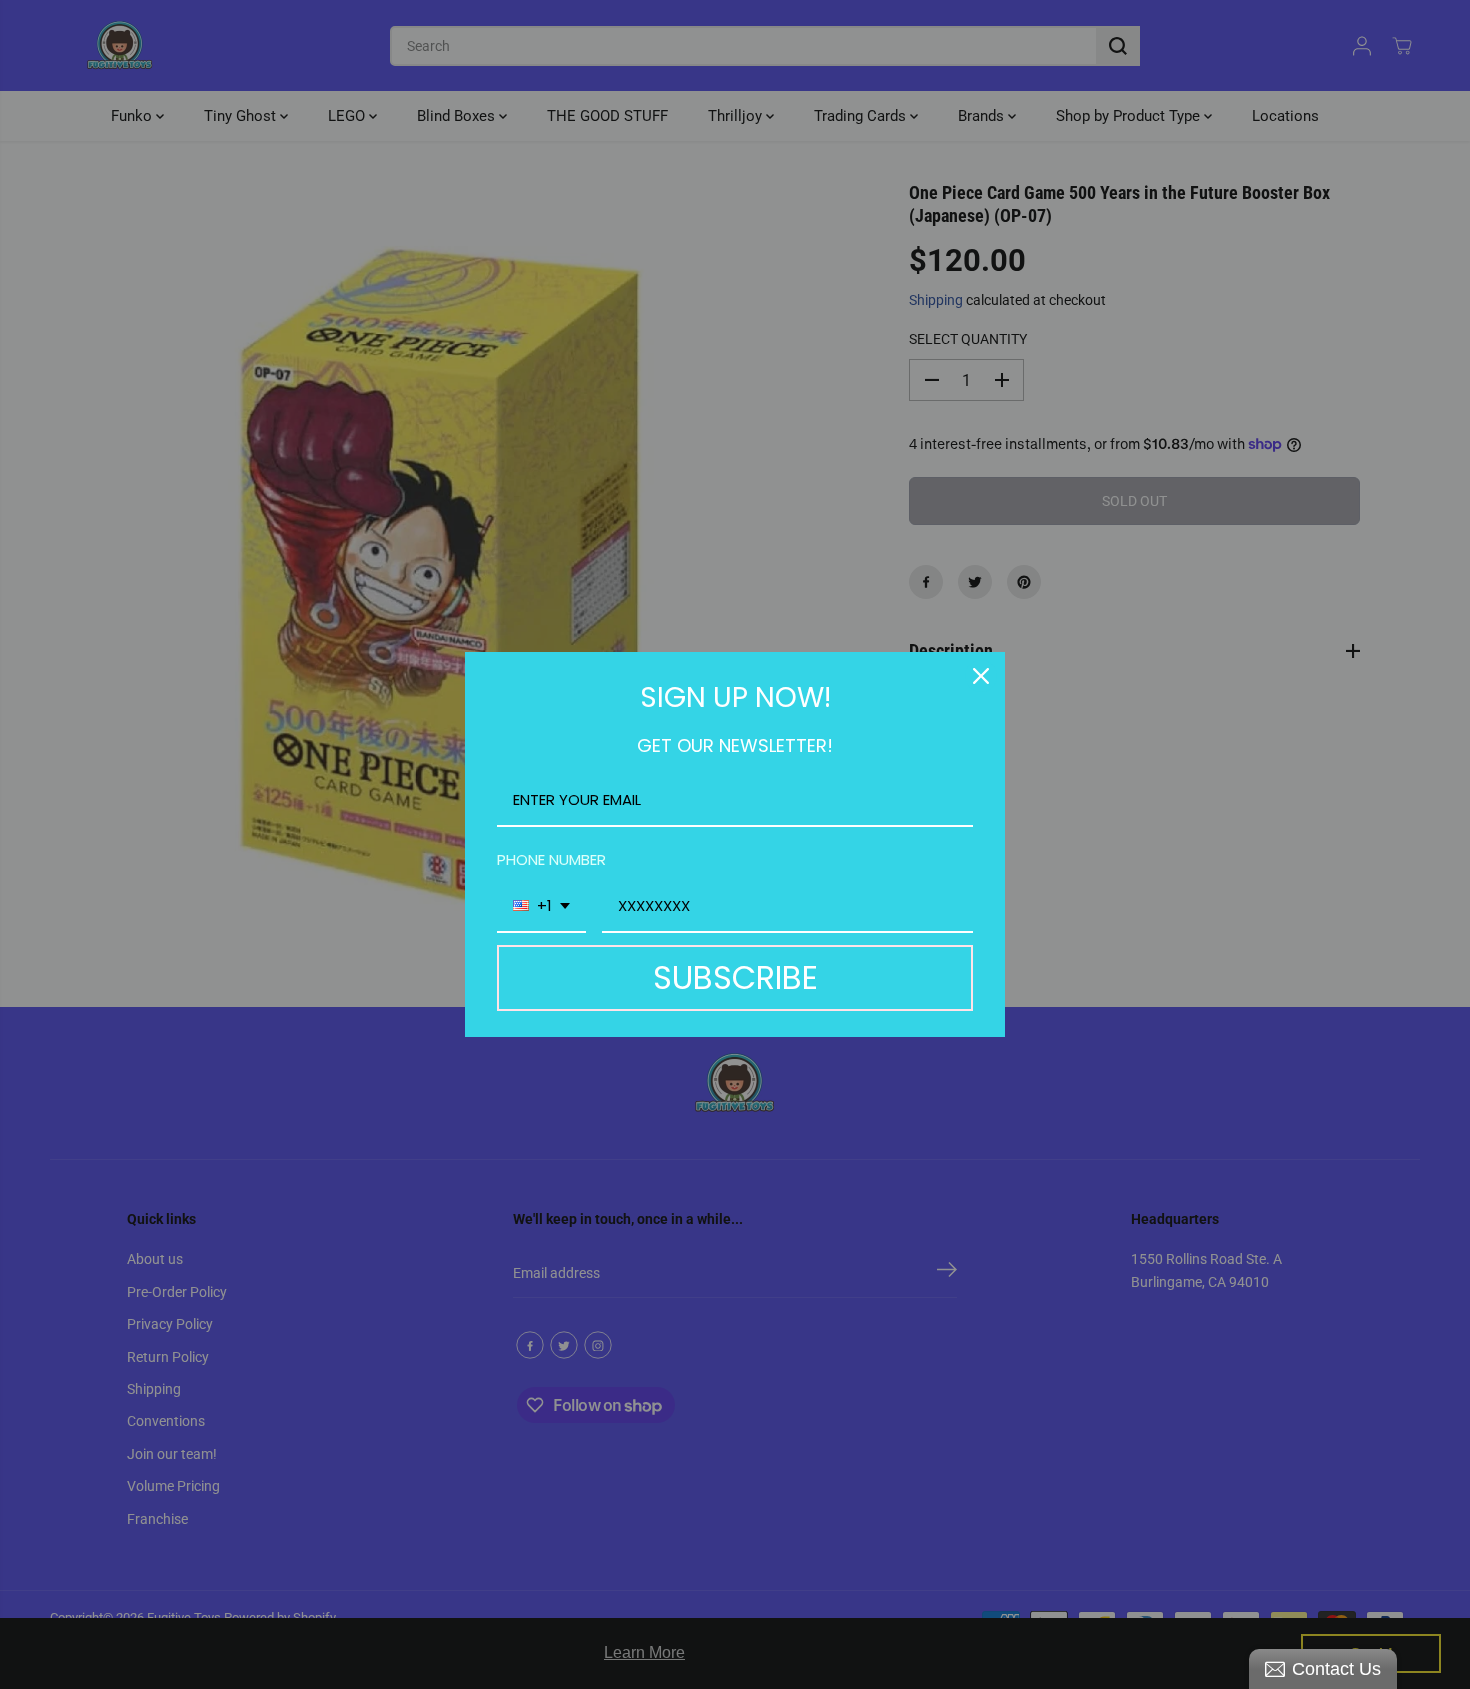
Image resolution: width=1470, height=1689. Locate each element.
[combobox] (541, 907)
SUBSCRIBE (735, 977)
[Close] (981, 676)
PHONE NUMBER (551, 859)
